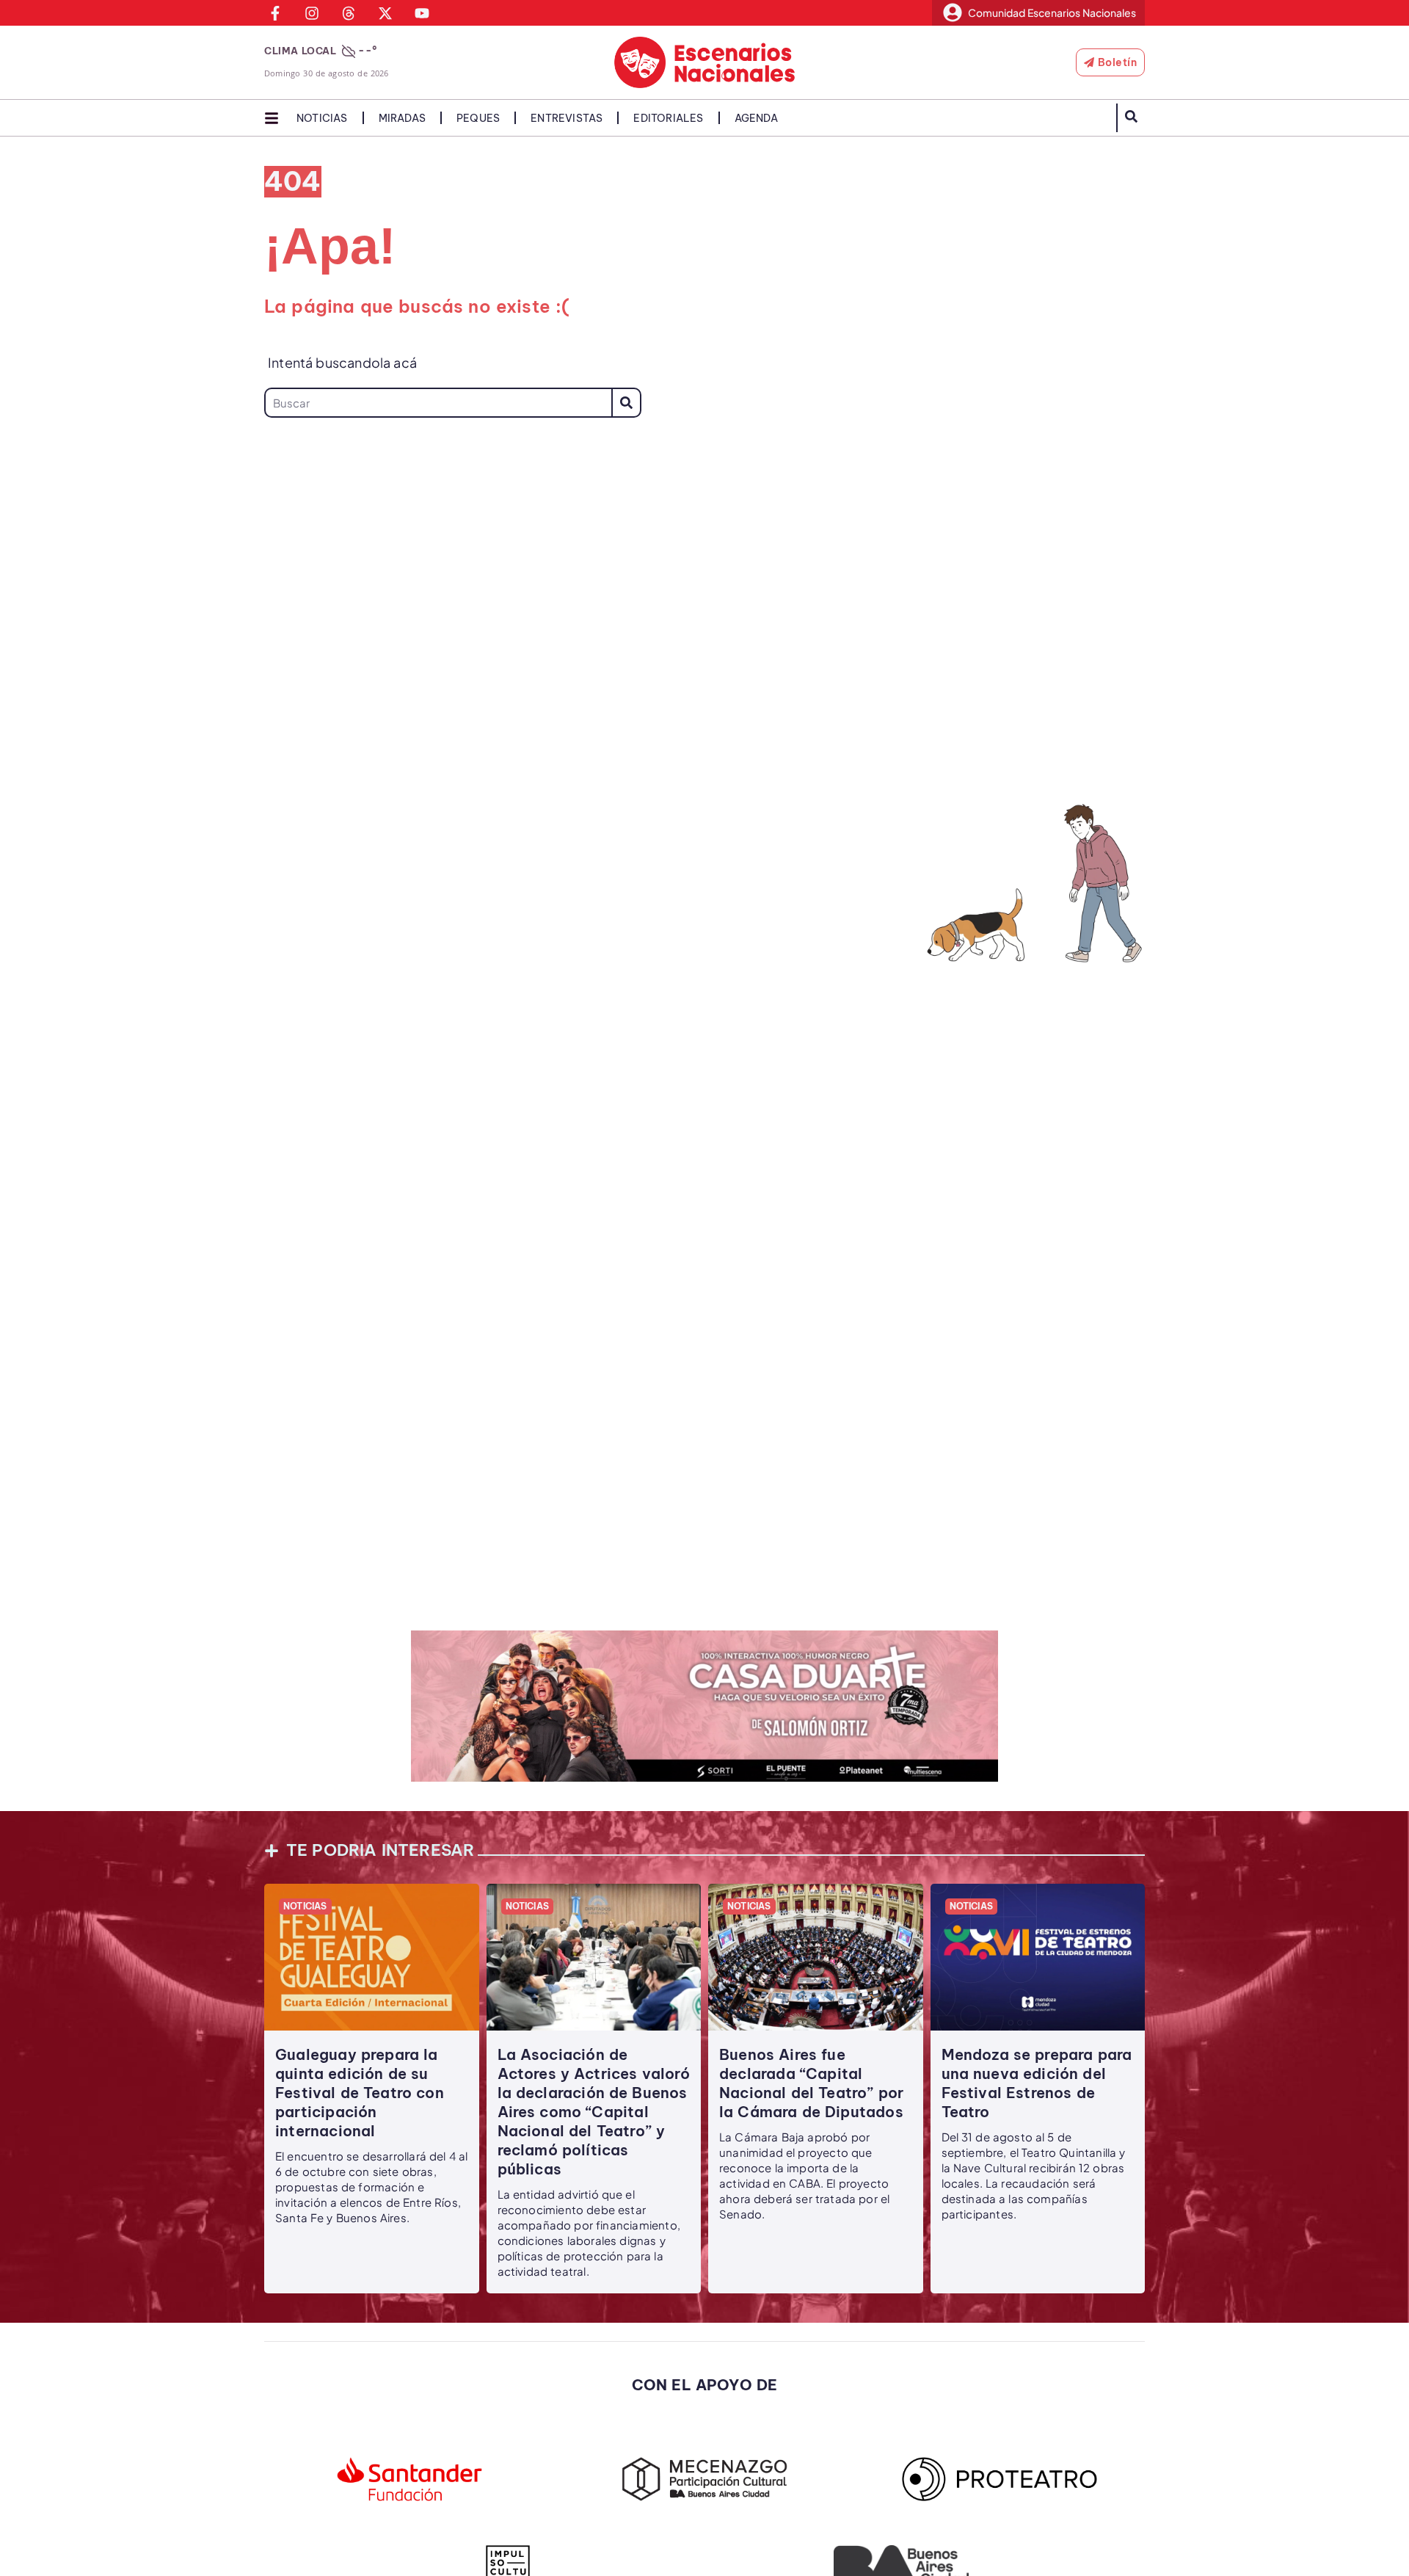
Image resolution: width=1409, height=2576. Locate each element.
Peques (478, 118)
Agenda (756, 118)
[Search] (626, 403)
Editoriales (668, 118)
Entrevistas (567, 118)
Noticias (322, 118)
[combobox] (438, 403)
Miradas (402, 118)
